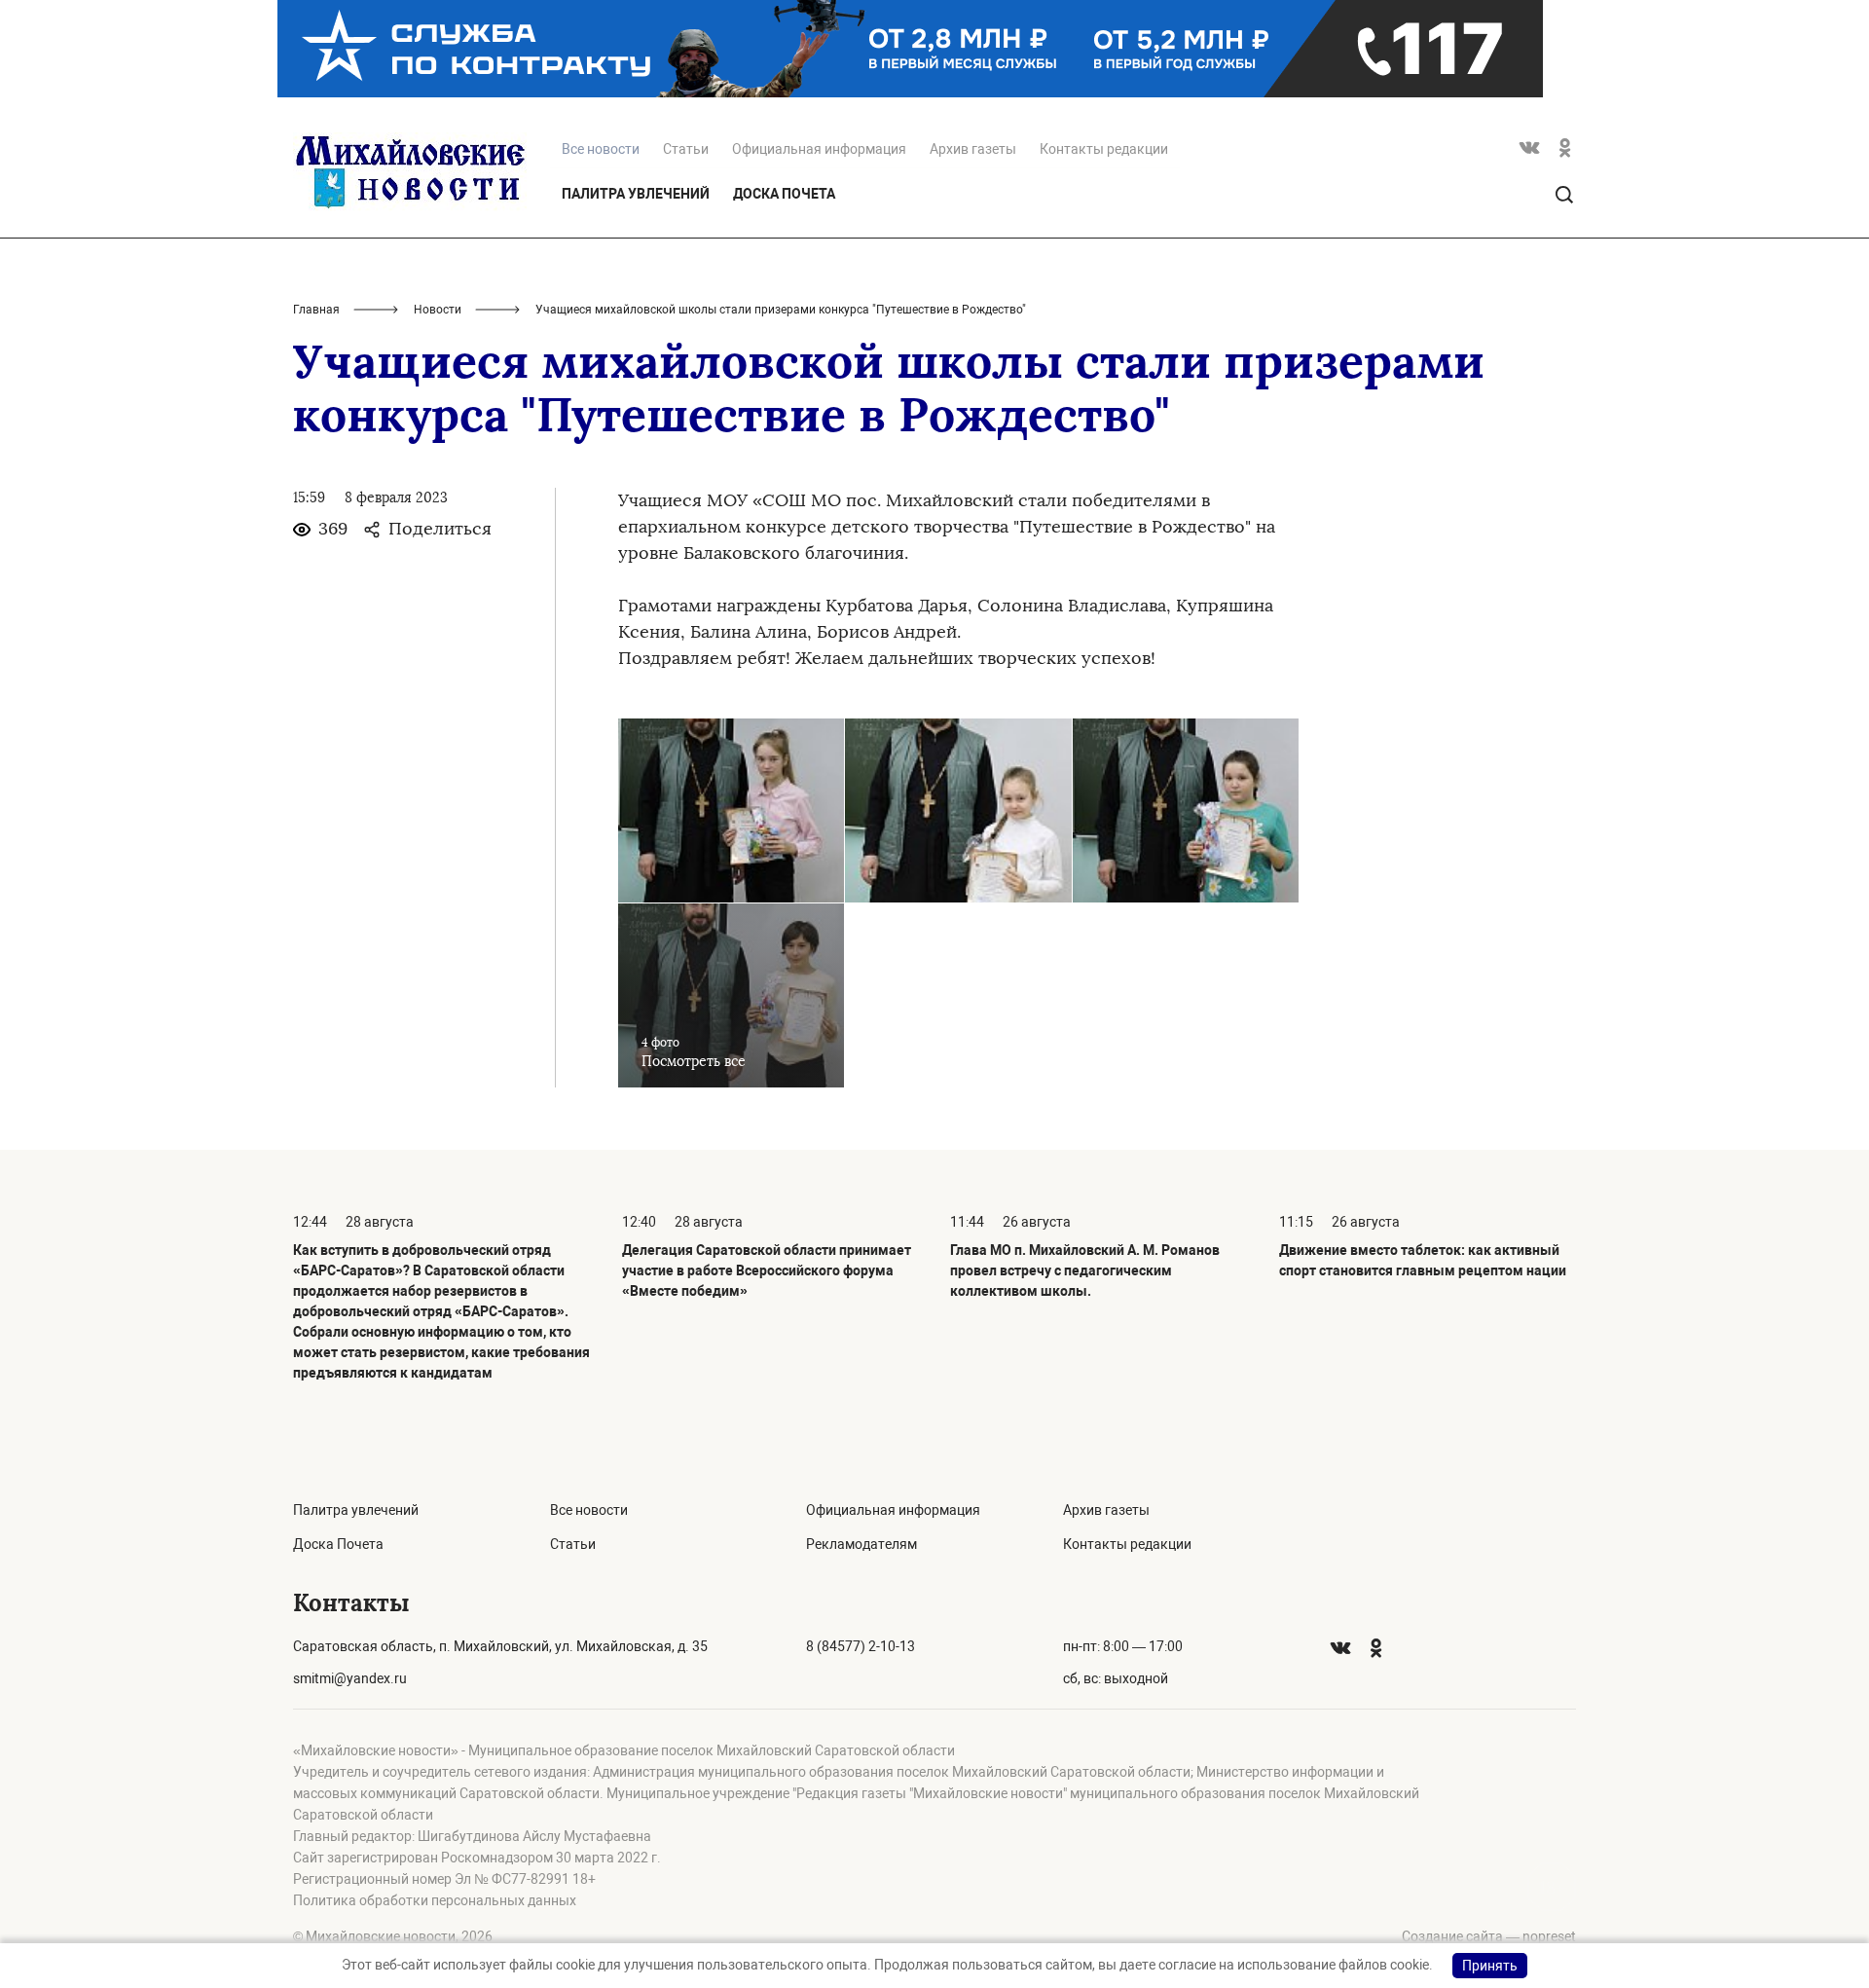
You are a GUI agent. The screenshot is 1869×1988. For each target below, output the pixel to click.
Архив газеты (973, 149)
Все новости (589, 1510)
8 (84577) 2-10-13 (861, 1646)
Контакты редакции (1104, 149)
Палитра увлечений (636, 194)
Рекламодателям (861, 1544)
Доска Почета (784, 194)
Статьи (686, 149)
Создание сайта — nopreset (1489, 1936)
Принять (1490, 1966)
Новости (438, 310)
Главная (316, 310)
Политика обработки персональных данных (435, 1900)
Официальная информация (819, 149)
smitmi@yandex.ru (350, 1678)
